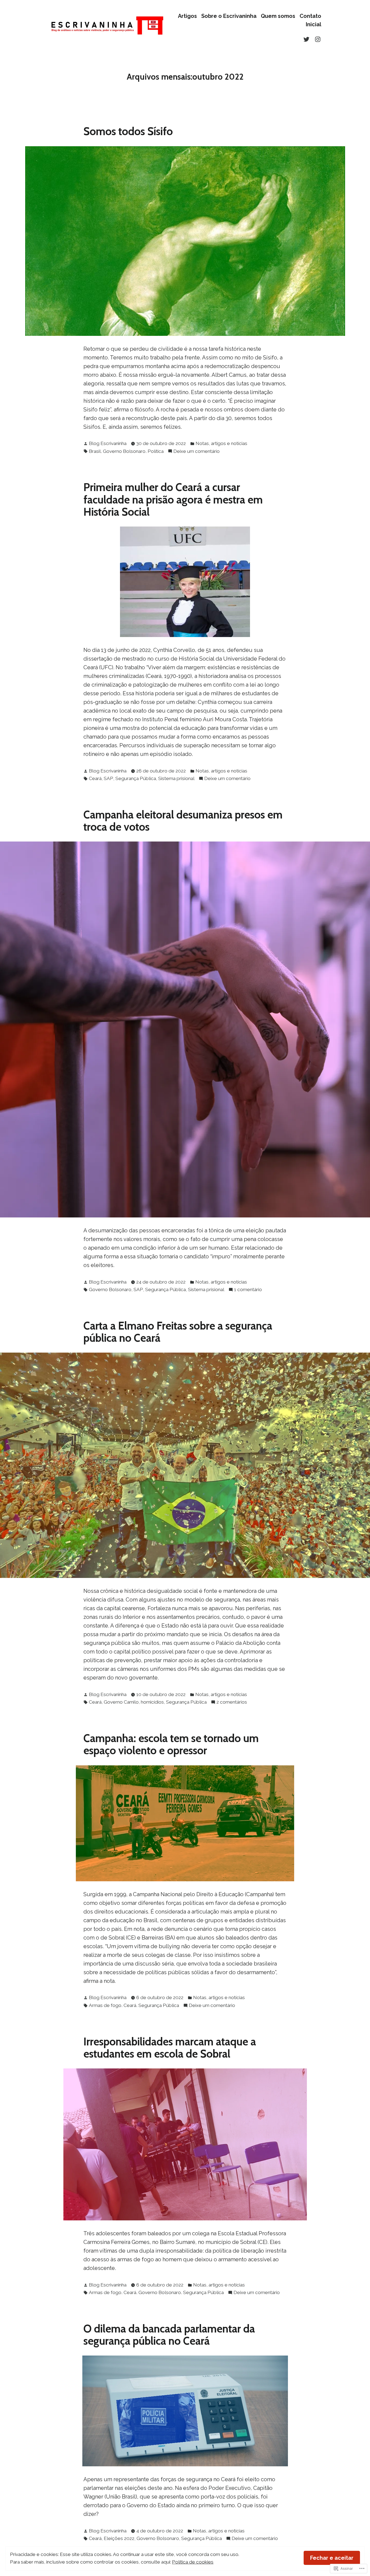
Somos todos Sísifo (128, 131)
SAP (108, 778)
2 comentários (232, 1703)
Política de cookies (193, 2562)
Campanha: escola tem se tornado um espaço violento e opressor (171, 1744)
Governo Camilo (121, 1702)
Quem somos (278, 16)
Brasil (95, 451)
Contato (310, 16)
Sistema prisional (176, 778)
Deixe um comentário (197, 452)
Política (156, 451)
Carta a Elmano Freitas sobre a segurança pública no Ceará (178, 1332)
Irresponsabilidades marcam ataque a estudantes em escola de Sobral (170, 2048)
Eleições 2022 (119, 2538)
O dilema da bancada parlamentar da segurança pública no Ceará (169, 2335)
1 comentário (248, 1290)
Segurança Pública (136, 778)
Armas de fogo (105, 2005)
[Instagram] (317, 39)
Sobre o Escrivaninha (229, 16)
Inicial (314, 25)
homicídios (152, 1702)
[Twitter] (307, 39)
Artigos (187, 16)
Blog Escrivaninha (108, 443)
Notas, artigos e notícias (221, 443)
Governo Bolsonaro (124, 451)
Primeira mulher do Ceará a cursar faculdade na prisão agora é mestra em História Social (173, 499)
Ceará (95, 778)
